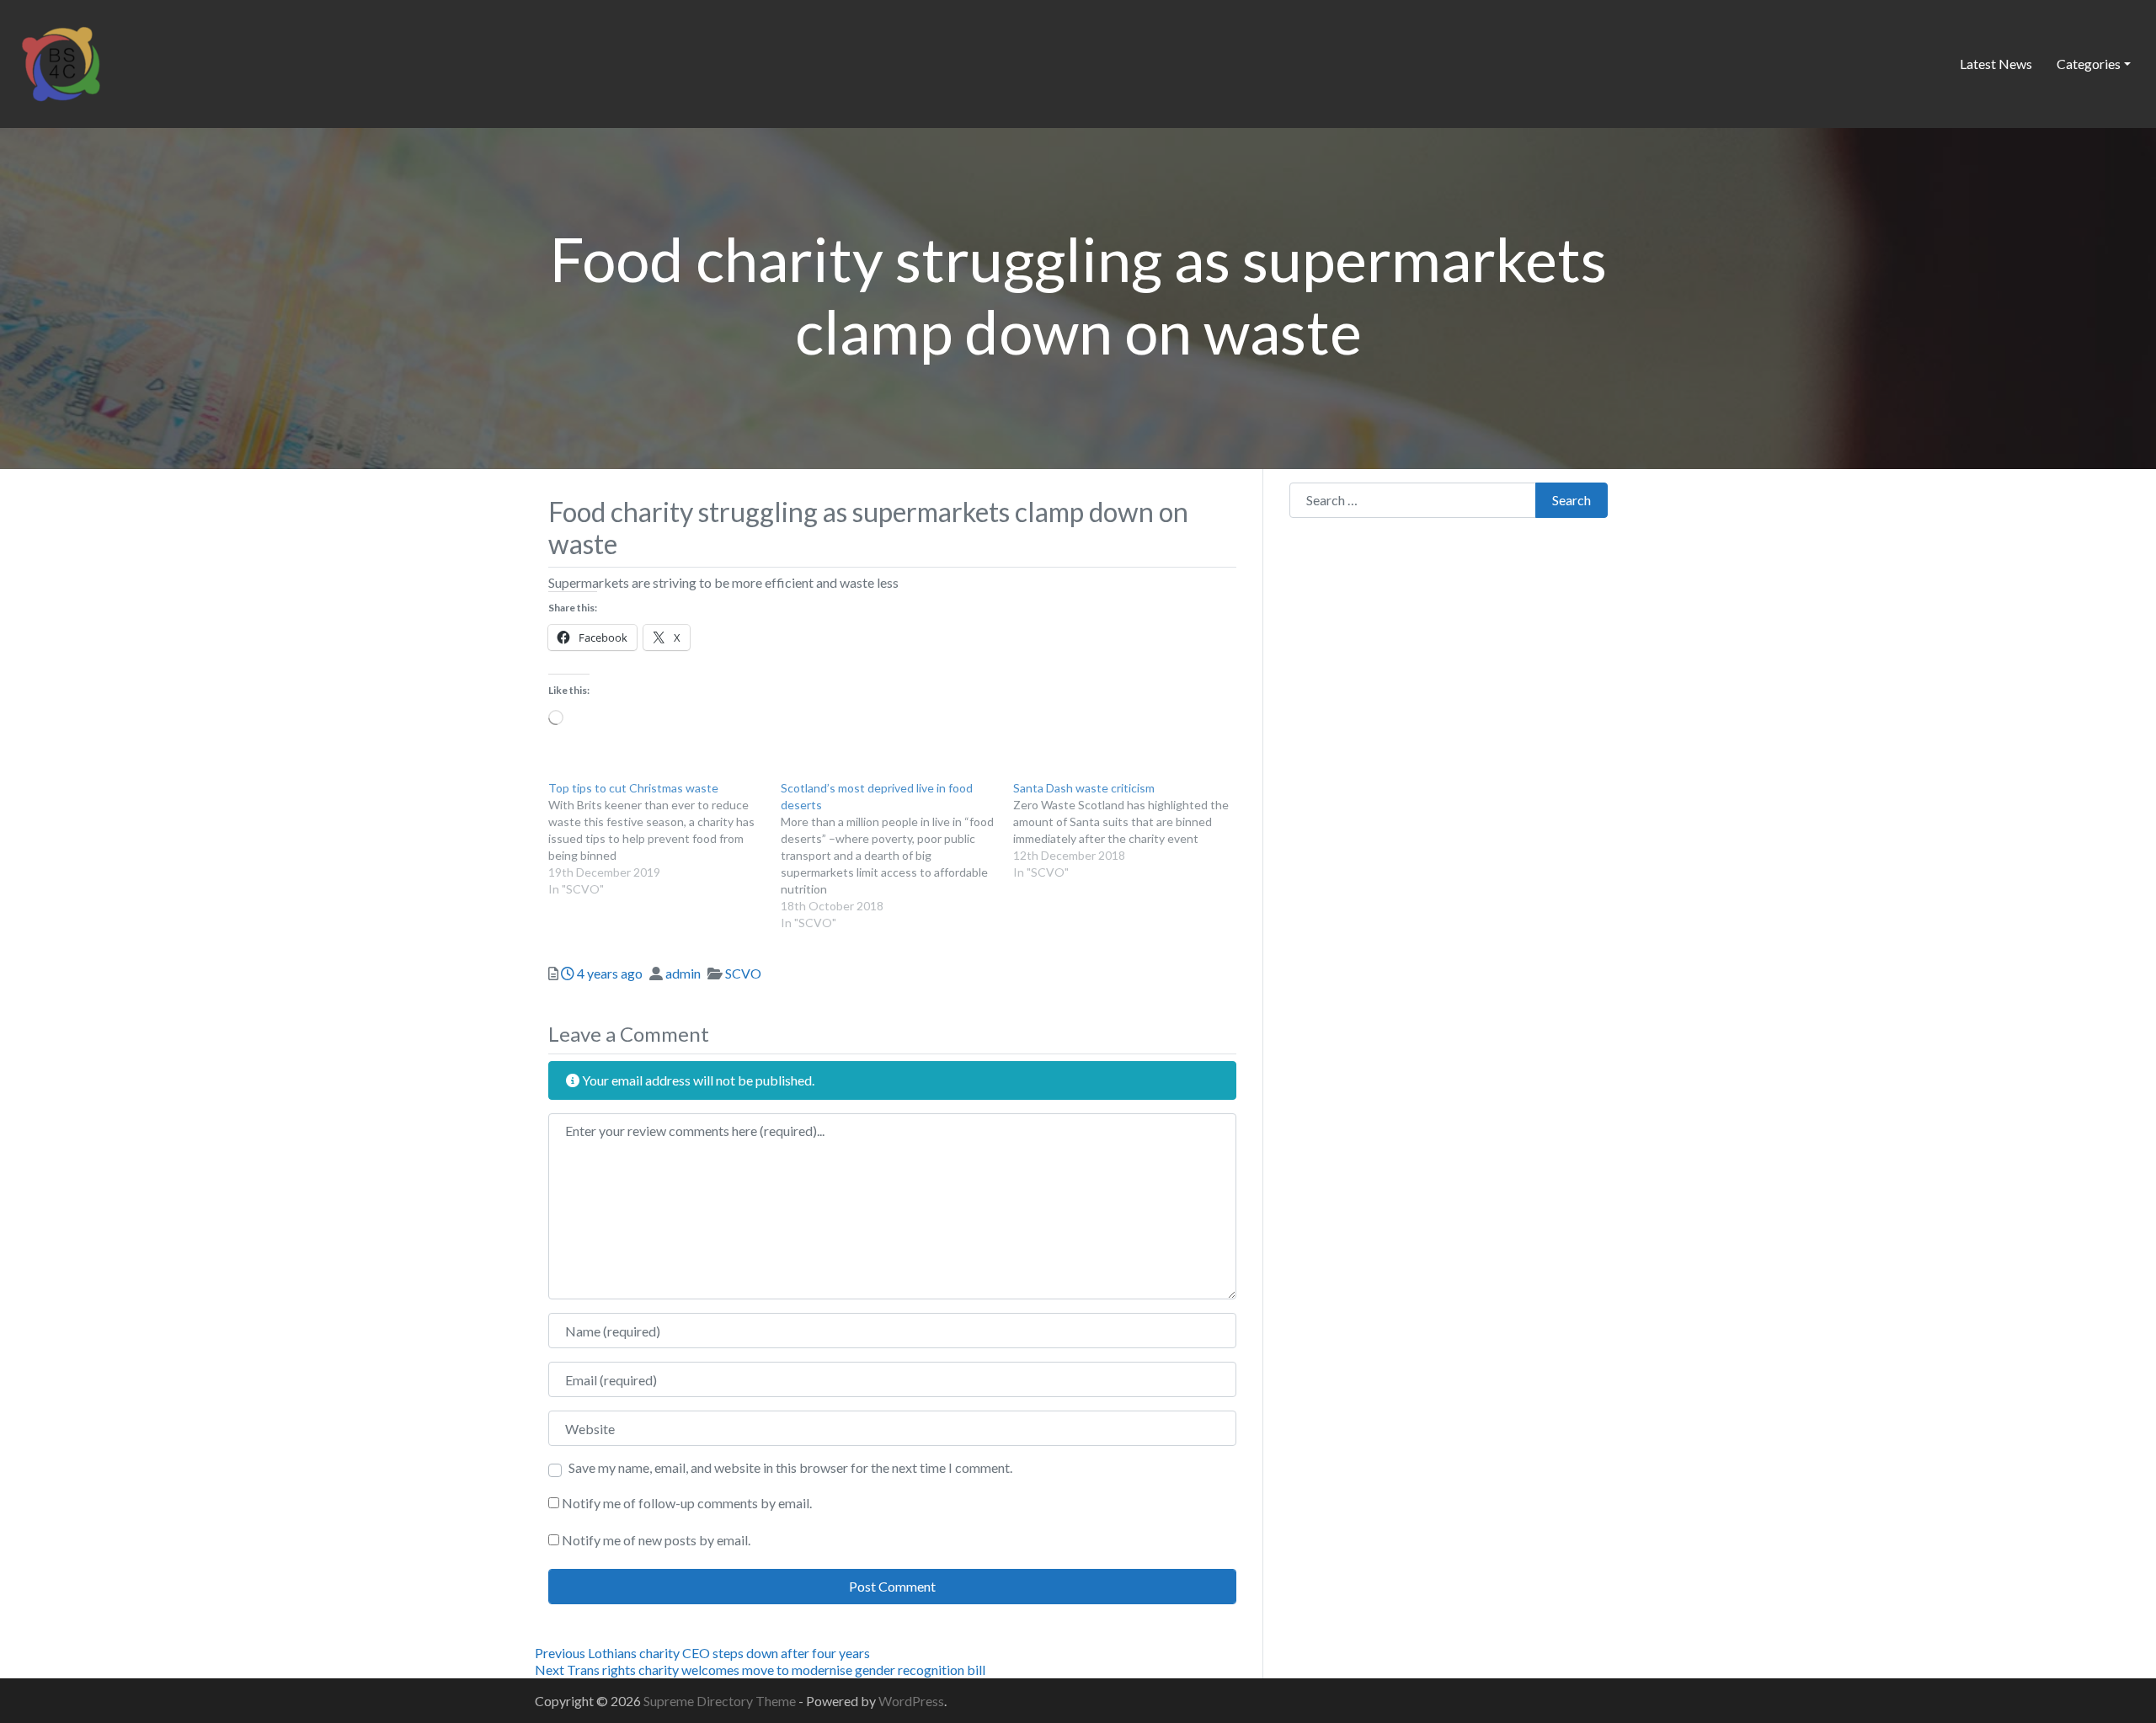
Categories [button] (2089, 64)
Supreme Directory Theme (721, 1701)
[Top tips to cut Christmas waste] (664, 839)
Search (1572, 500)
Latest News (1996, 64)
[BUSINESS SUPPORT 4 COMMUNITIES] (61, 61)
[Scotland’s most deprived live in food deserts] (897, 856)
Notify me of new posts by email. (656, 1540)
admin (683, 973)
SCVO (743, 973)
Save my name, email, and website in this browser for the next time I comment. (790, 1467)
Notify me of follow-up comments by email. (687, 1503)
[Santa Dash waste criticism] (1129, 830)
